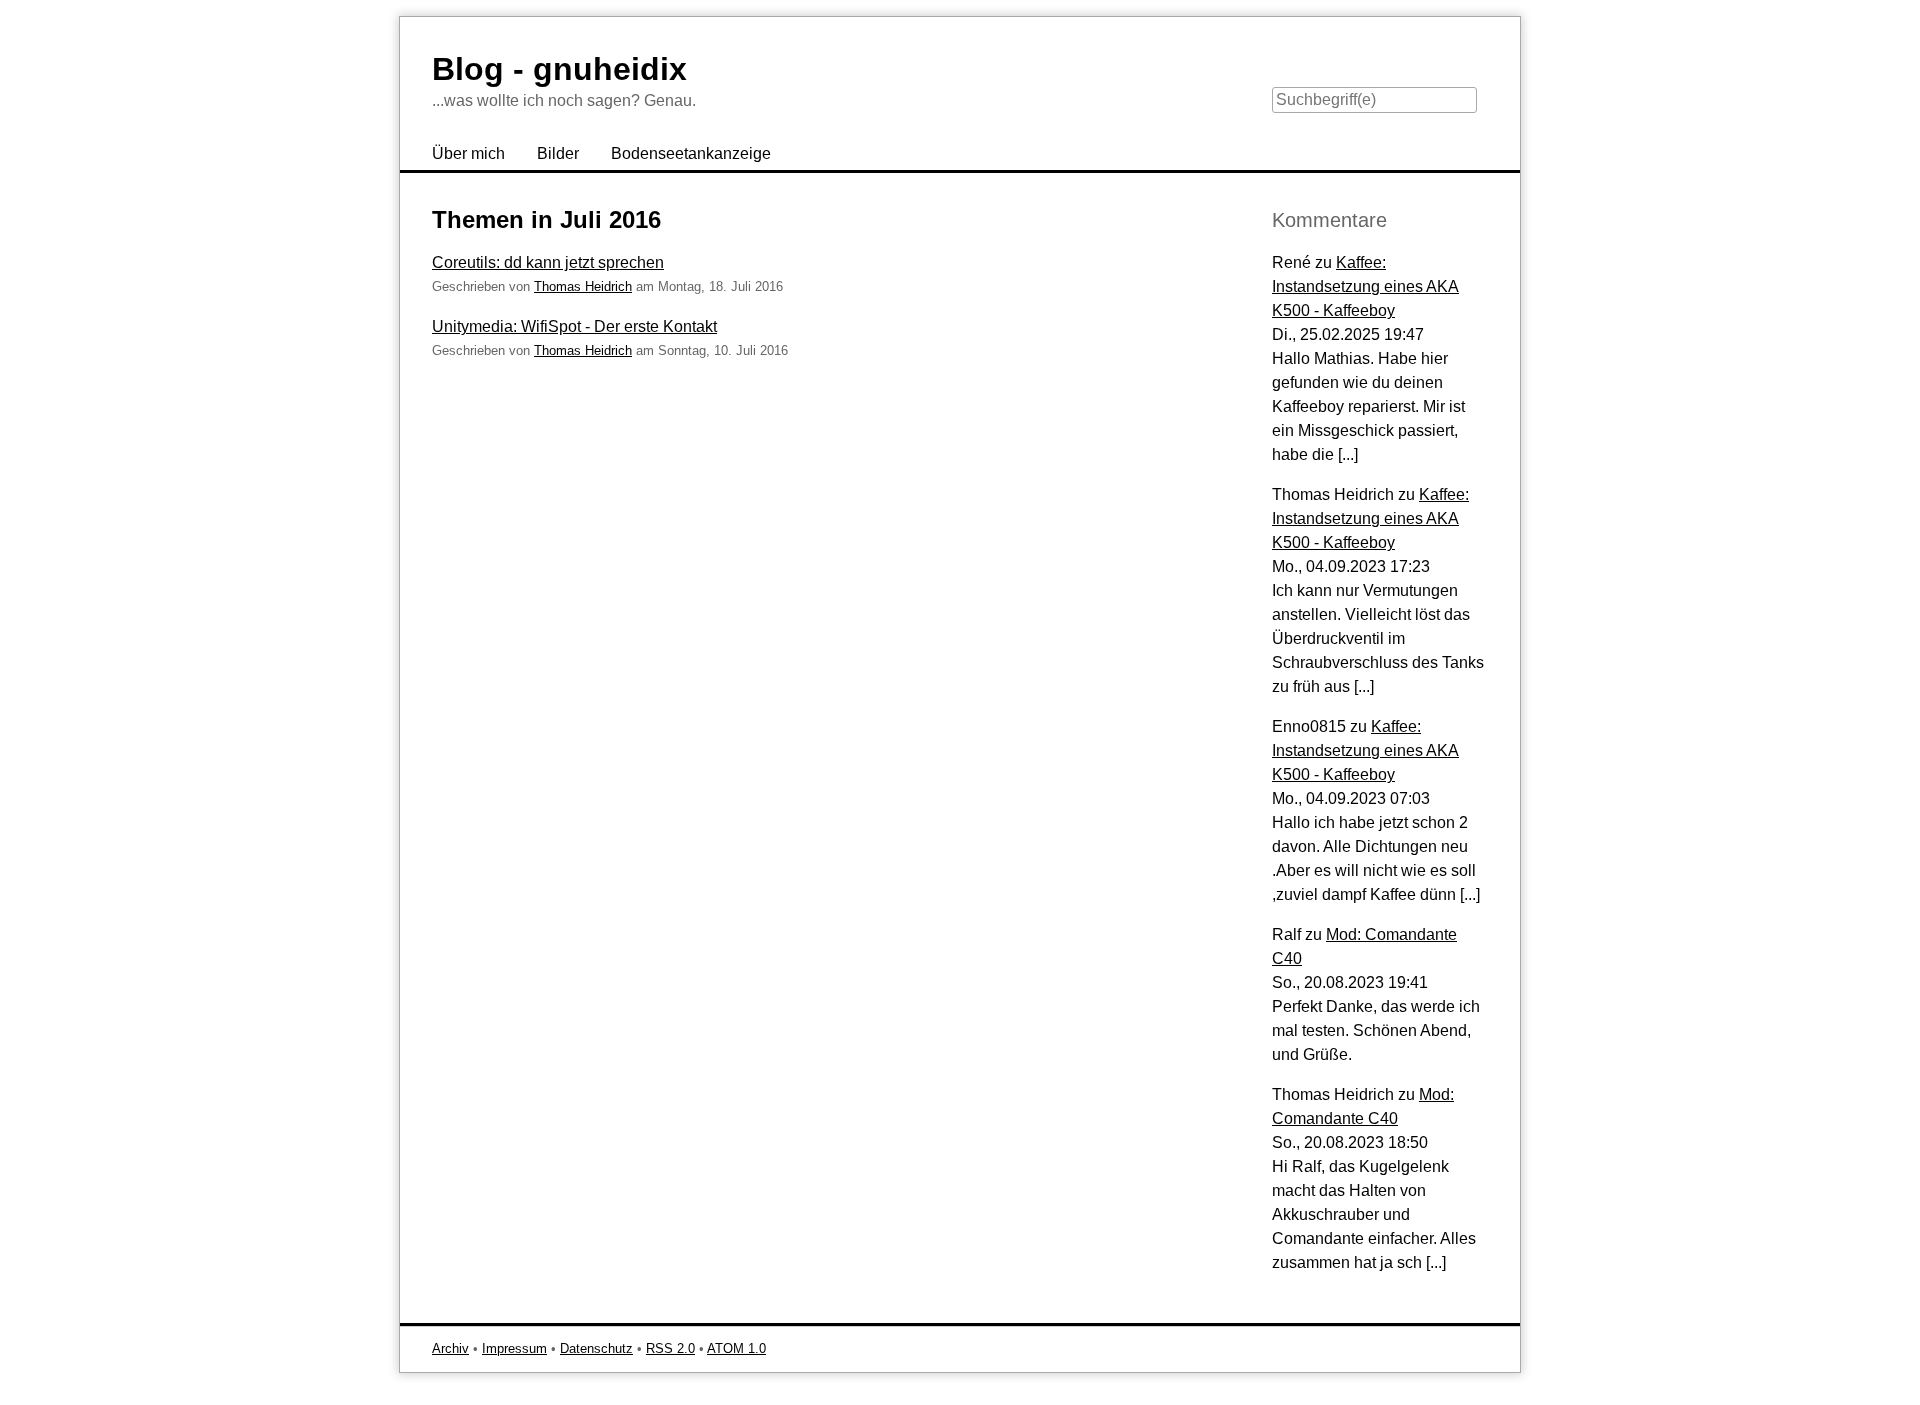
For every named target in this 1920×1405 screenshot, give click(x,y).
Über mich (468, 153)
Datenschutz (596, 1348)
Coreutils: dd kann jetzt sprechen (548, 262)
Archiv (450, 1348)
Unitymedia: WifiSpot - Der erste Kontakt (574, 326)
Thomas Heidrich (583, 286)
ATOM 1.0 (736, 1348)
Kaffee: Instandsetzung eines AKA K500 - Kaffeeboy (1365, 286)
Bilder (558, 153)
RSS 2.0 (670, 1348)
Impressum (514, 1348)
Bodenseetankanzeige (691, 153)
